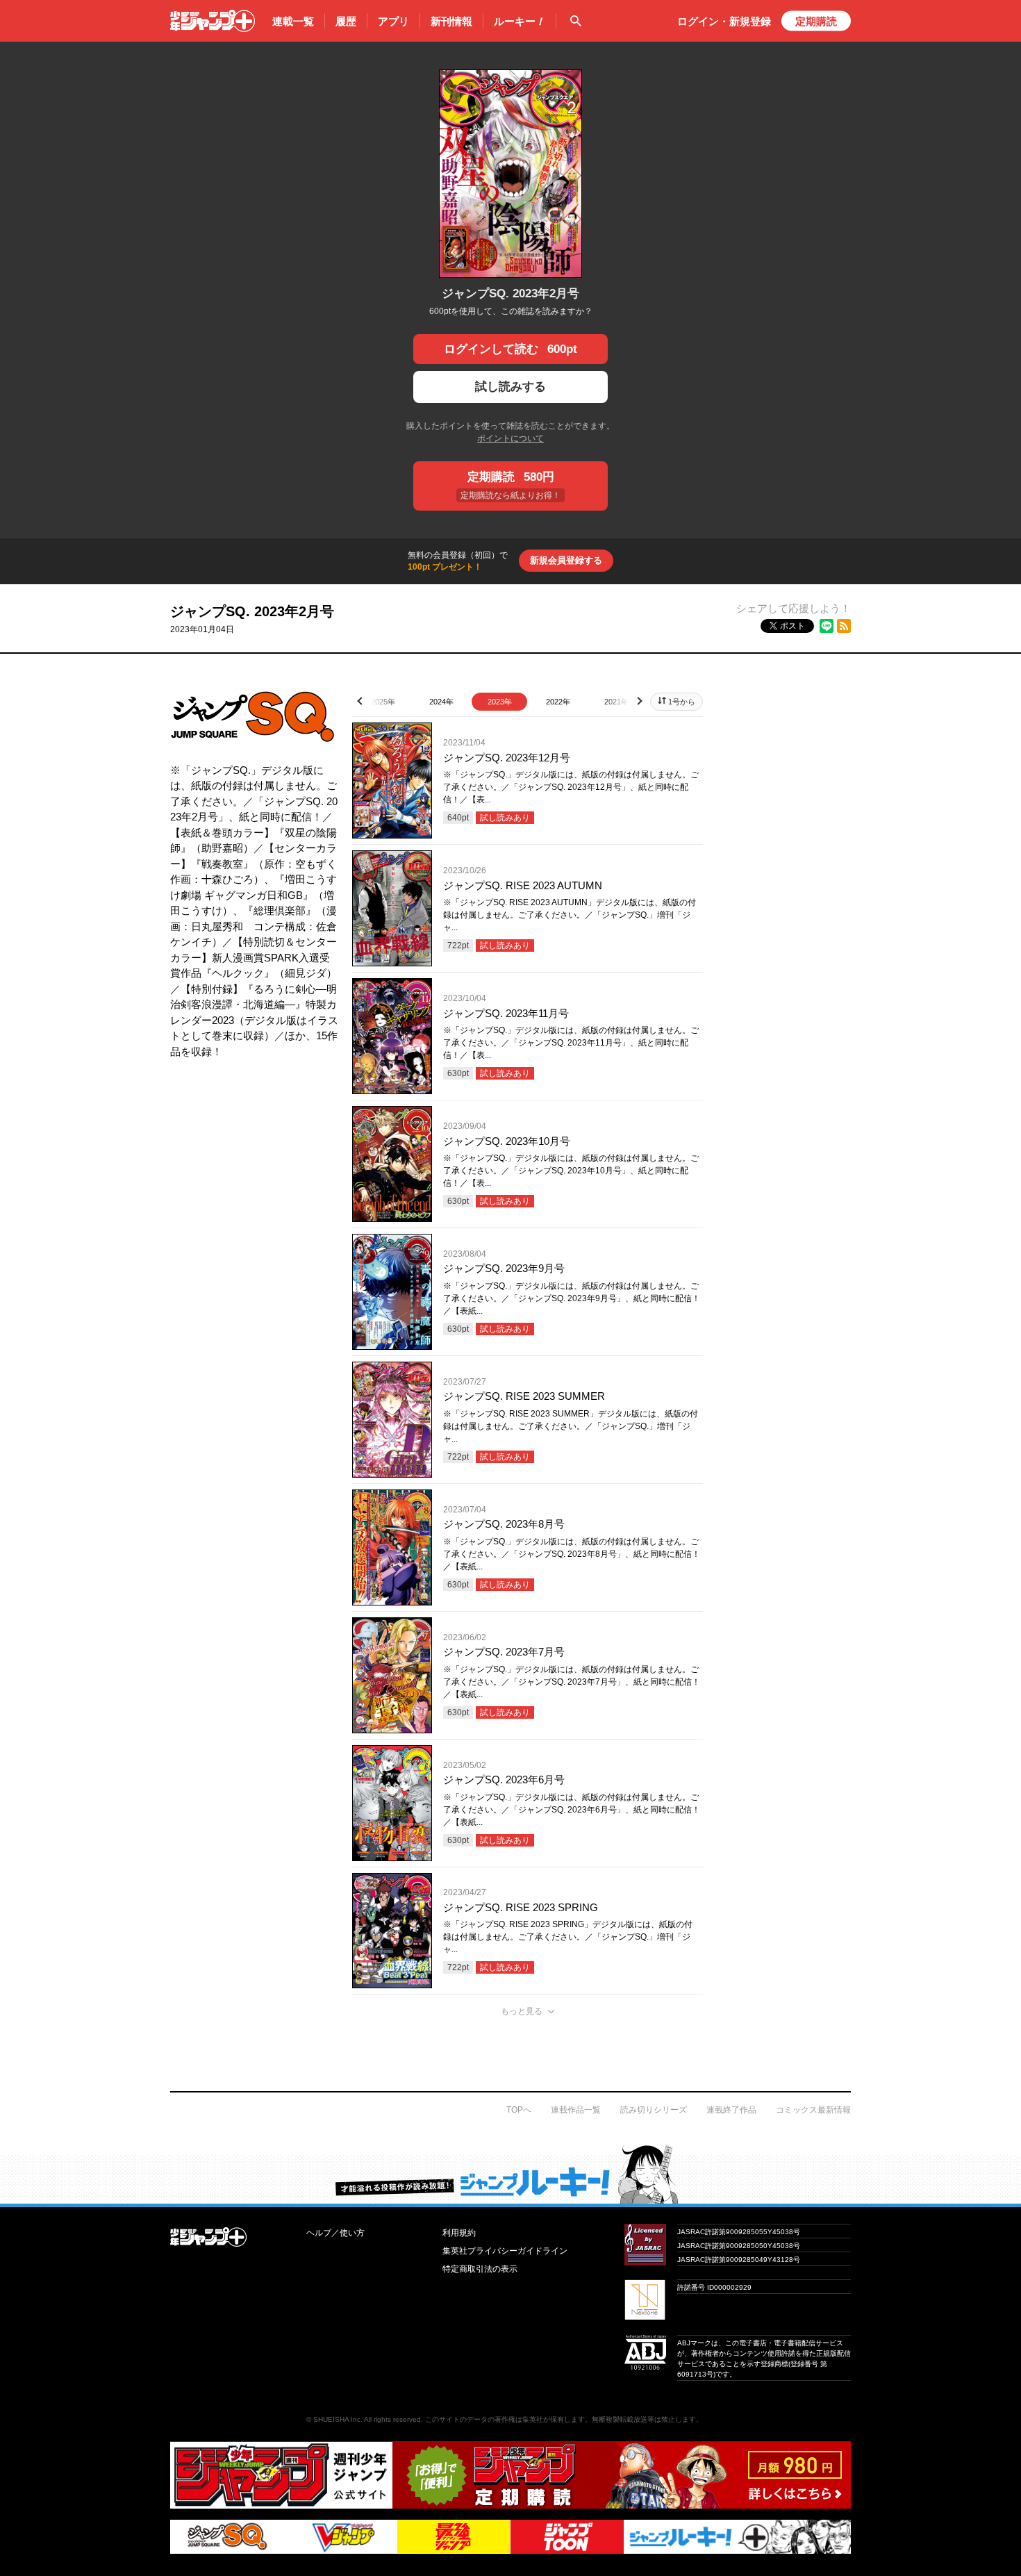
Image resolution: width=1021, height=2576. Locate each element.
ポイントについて (510, 438)
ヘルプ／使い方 (335, 2233)
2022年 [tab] (558, 702)
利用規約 (459, 2233)
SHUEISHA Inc (337, 2419)
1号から (682, 702)
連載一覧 (293, 21)
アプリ (393, 21)
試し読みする (510, 387)
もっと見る (522, 2011)
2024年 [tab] (441, 702)
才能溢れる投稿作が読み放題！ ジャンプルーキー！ (510, 2174)
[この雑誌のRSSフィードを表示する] (844, 626)
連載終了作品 (731, 2110)
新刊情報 (451, 21)
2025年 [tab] (383, 702)
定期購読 (816, 21)
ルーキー (520, 21)
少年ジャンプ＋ (213, 21)
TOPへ (519, 2110)
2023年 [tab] (500, 702)
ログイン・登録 (724, 21)
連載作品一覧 (576, 2110)
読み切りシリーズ (654, 2110)
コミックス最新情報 (813, 2110)
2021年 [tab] (616, 702)
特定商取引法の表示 (480, 2269)
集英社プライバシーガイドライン (505, 2251)
